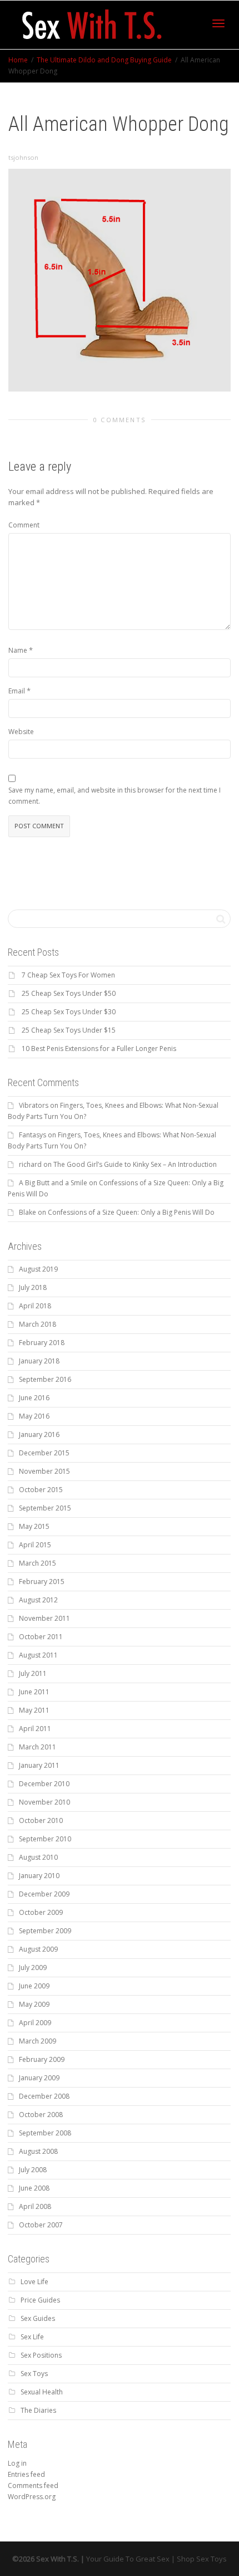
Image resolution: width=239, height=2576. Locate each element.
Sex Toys (34, 2374)
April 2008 (35, 2206)
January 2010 (39, 1876)
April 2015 (35, 1545)
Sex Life (32, 2337)
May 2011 (34, 1710)
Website (21, 732)
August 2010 (38, 1857)
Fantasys (33, 1135)
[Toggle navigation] (218, 23)
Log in (17, 2463)
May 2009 (34, 2004)
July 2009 (33, 1968)
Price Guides (40, 2300)
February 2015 (42, 1582)
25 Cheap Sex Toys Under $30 (69, 1012)
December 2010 (44, 1784)
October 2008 (41, 2115)
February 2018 (42, 1343)
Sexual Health (42, 2392)
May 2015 (34, 1526)
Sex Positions (41, 2355)
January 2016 (39, 1434)
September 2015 (45, 1508)
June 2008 (34, 2188)
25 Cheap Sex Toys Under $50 (69, 993)
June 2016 (34, 1398)
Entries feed (26, 2474)
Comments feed (33, 2485)
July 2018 (33, 1287)
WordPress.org (32, 2497)
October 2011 (41, 1637)
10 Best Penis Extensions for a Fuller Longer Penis (99, 1049)
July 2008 (33, 2170)
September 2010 (45, 1839)
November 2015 (44, 1471)
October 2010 (41, 1820)
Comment (24, 525)
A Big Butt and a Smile (53, 1183)
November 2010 (44, 1802)
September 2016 (45, 1379)
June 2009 (34, 1986)
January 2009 (39, 2078)
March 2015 (38, 1563)
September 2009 (45, 1931)
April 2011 (35, 1729)
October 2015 (41, 1490)
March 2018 (38, 1324)
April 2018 (35, 1306)
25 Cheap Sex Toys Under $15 (69, 1030)
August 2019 (38, 1269)
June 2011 (34, 1692)
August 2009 (38, 1949)
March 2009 (38, 2041)
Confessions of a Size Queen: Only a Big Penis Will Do (131, 1212)
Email (17, 691)
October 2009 (41, 1912)
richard (30, 1164)
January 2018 (39, 1361)
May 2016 (34, 1416)
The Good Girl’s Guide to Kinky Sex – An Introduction (135, 1164)
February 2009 (42, 2059)
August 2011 (38, 1655)
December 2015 (44, 1453)
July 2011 (33, 1673)
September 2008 (45, 2133)
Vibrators (34, 1105)
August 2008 (38, 2151)
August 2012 (38, 1600)
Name (18, 650)
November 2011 (44, 1618)
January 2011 (39, 1765)
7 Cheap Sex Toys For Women (68, 975)
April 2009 (35, 2023)
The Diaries (38, 2410)
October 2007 (41, 2225)
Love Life (34, 2282)
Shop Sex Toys (202, 2559)
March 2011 (38, 1747)
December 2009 (44, 1894)
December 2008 (44, 2096)
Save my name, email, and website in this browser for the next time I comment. (114, 796)
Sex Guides (38, 2318)
